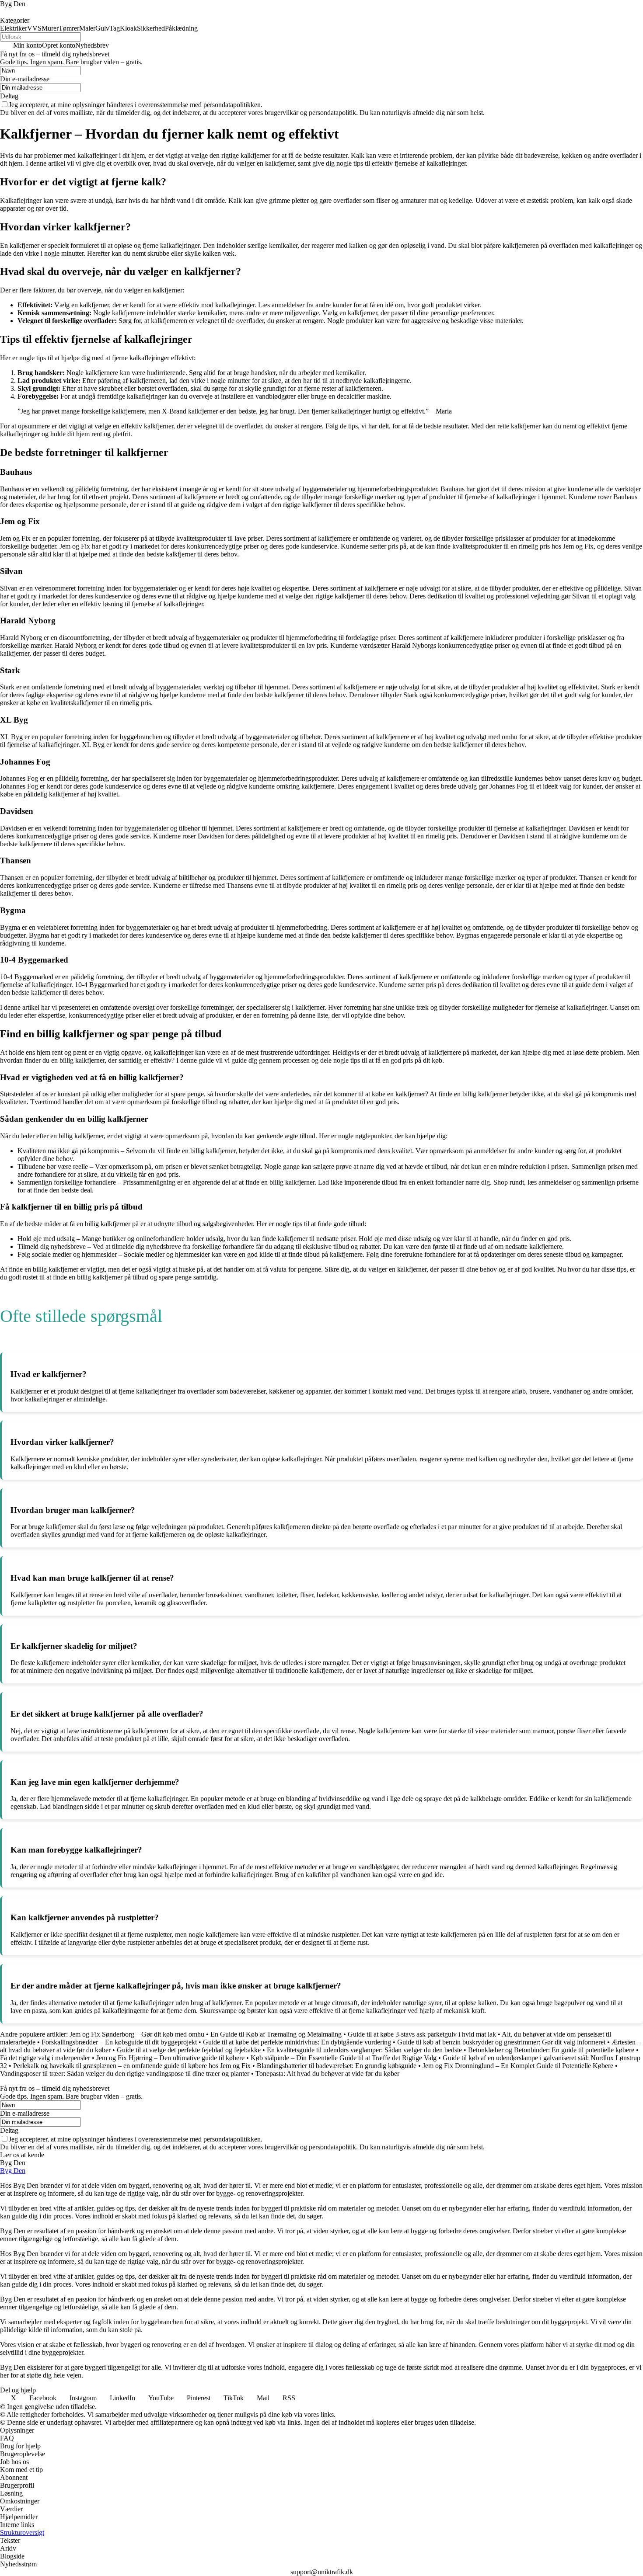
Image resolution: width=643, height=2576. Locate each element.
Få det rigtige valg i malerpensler (45, 2058)
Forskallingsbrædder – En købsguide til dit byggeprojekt (119, 2042)
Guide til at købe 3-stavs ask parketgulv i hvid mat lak (422, 2034)
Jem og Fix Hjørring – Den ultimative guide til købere (170, 2058)
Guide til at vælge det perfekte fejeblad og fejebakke (189, 2050)
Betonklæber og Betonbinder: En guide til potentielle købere (551, 2050)
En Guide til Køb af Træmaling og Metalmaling (276, 2034)
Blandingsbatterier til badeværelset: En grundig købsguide (337, 2066)
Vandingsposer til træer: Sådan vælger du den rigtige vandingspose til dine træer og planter (125, 2074)
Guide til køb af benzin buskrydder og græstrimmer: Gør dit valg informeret (501, 2042)
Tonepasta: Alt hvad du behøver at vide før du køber (327, 2074)
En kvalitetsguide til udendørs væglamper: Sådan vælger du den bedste (364, 2050)
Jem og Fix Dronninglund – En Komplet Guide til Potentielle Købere (518, 2066)
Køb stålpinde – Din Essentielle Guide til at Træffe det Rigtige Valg (344, 2058)
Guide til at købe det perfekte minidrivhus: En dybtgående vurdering (297, 2042)
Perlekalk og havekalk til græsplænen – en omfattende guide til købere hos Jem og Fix (132, 2066)
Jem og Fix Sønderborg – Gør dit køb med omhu (137, 2034)
